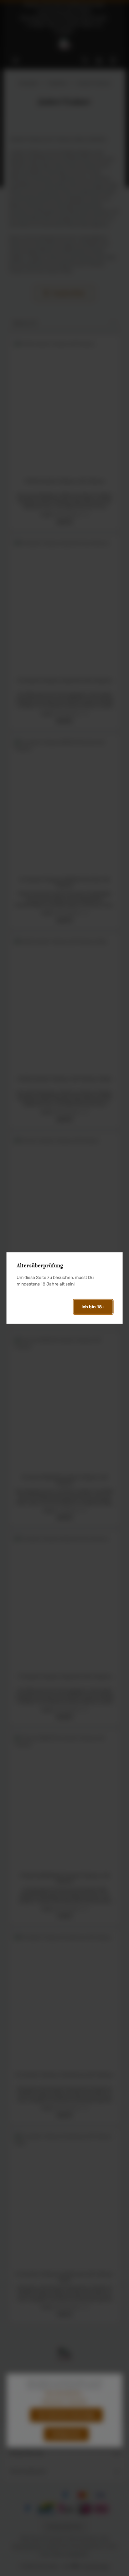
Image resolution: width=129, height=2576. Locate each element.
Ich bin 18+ (93, 1307)
